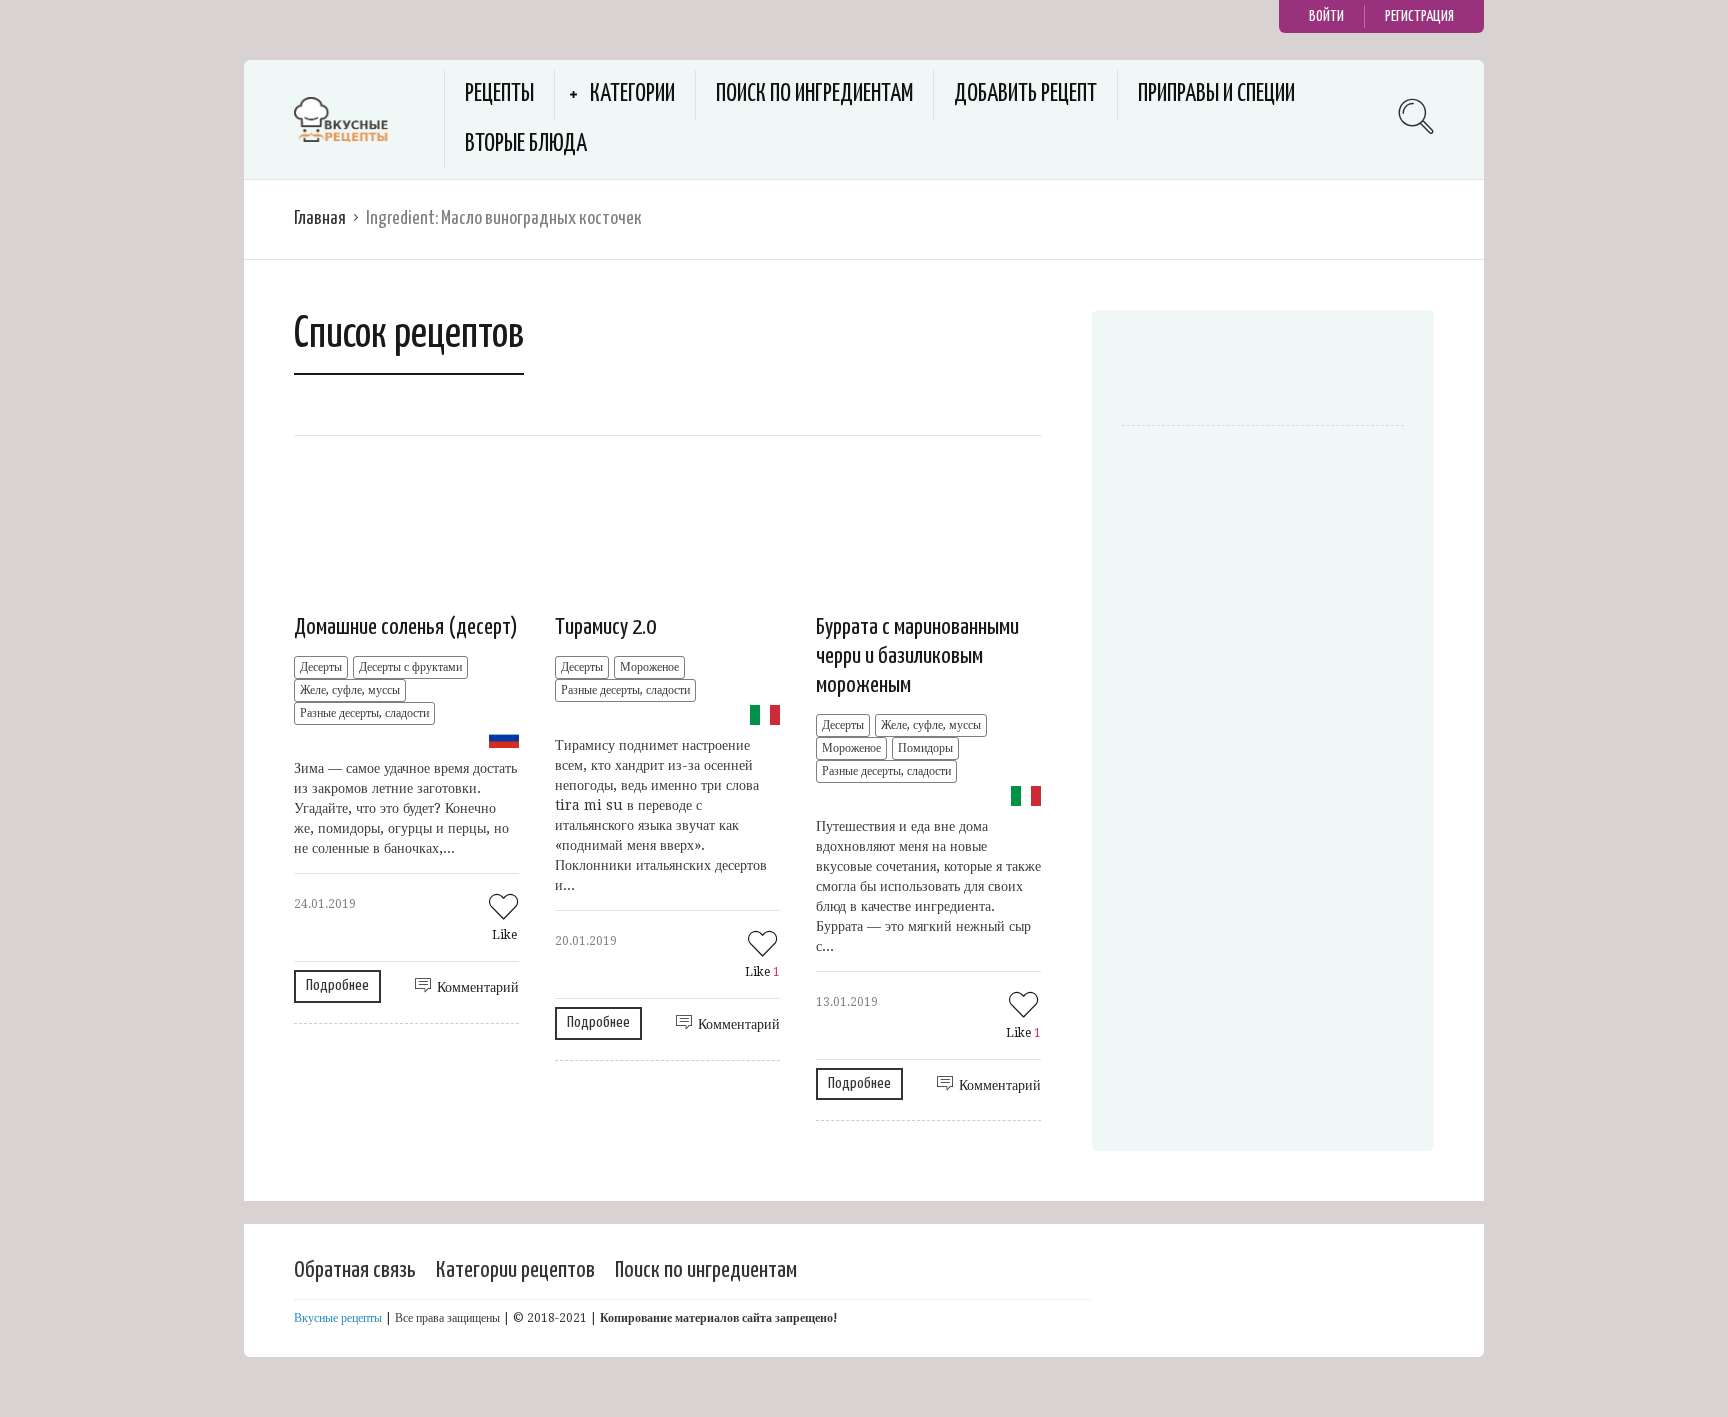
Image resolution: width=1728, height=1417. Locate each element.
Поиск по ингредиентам (814, 94)
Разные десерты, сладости (364, 713)
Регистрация (1419, 16)
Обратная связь (355, 1270)
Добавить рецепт (1025, 94)
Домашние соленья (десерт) (406, 627)
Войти (1326, 16)
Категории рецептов (515, 1270)
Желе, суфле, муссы (350, 690)
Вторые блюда (526, 144)
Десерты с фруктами (410, 667)
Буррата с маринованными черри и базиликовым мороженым (917, 656)
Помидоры (925, 748)
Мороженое (649, 667)
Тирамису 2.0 (605, 627)
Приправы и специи (1216, 94)
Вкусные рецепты (338, 1318)
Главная (320, 218)
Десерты (321, 667)
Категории (632, 94)
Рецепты (499, 94)
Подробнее (337, 985)
